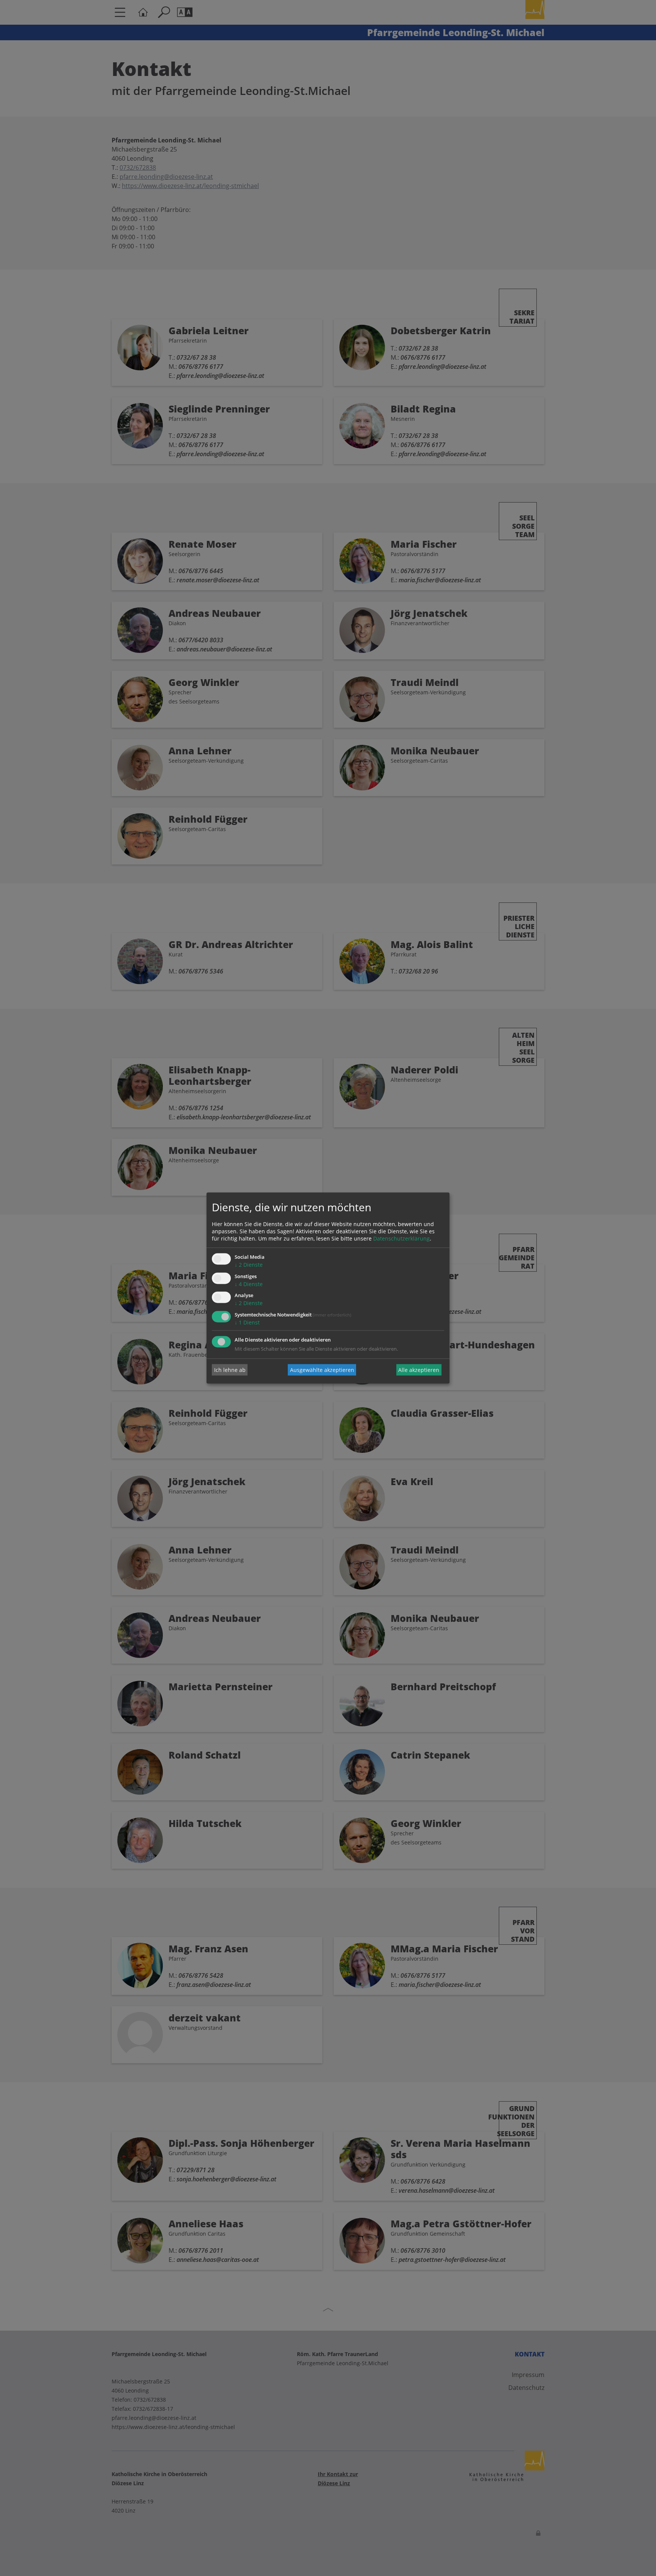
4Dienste (249, 1284)
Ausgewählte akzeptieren (322, 1370)
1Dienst (247, 1323)
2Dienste (249, 1265)
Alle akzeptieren (419, 1370)
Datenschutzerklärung (401, 1238)
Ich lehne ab (230, 1370)
